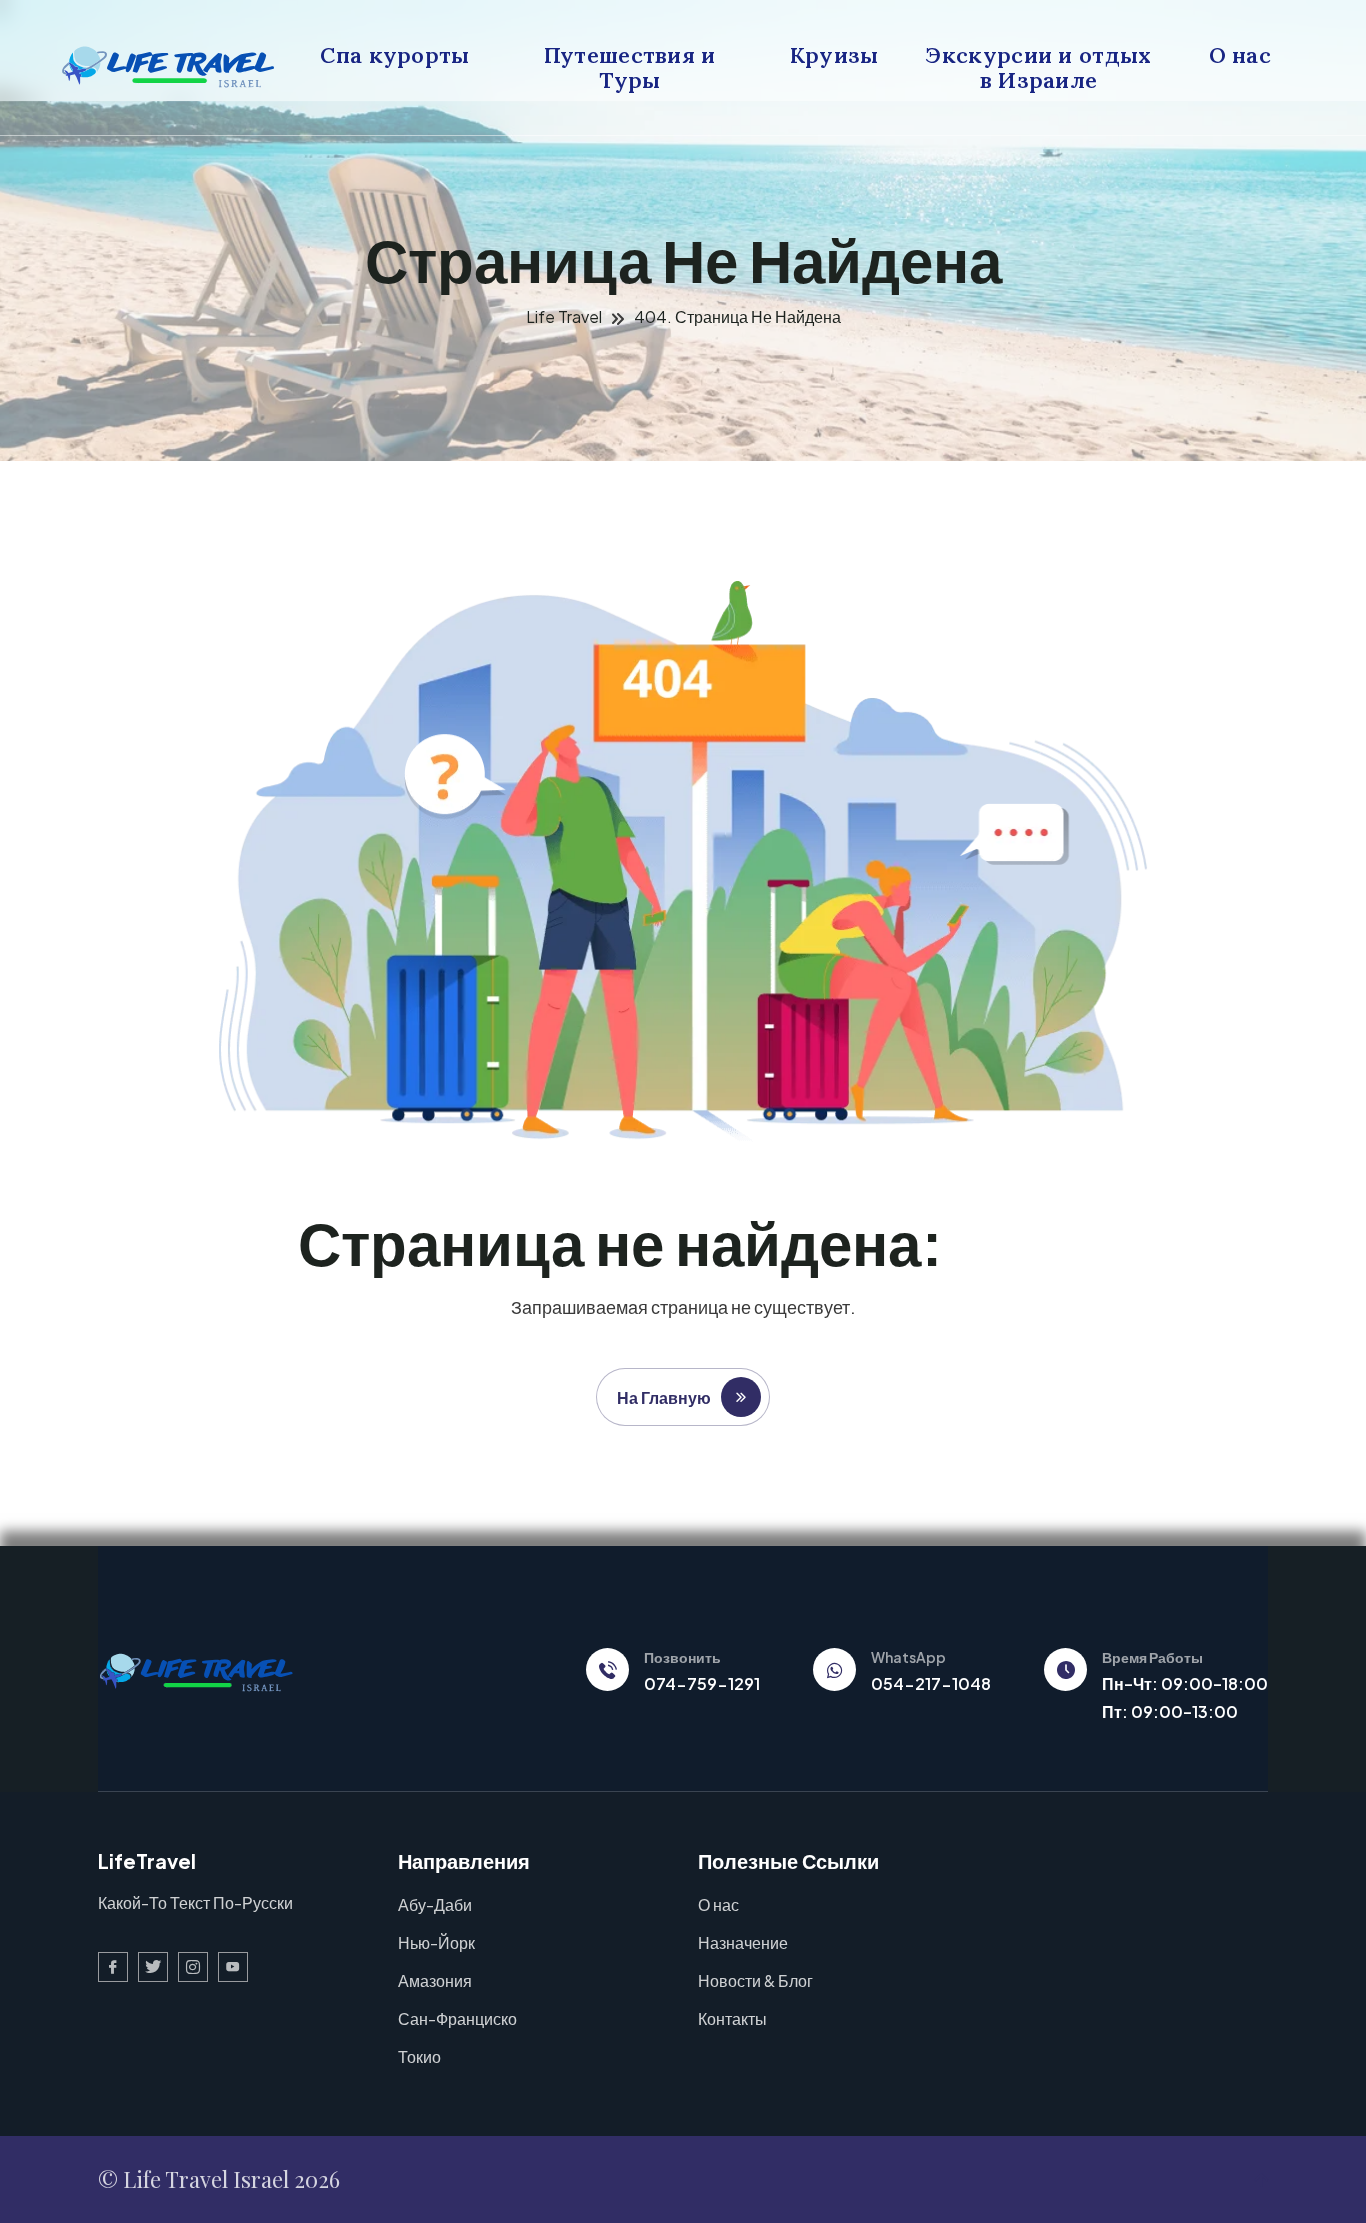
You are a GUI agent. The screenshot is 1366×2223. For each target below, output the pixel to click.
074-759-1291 (702, 1683)
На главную (664, 1397)
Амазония (435, 1980)
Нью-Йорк (436, 1942)
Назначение (743, 1942)
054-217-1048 (931, 1683)
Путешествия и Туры (630, 68)
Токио (419, 2056)
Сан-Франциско (457, 2018)
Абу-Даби (435, 1904)
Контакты (732, 2018)
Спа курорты (394, 55)
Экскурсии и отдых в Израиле (1039, 55)
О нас (1240, 55)
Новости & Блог (755, 1980)
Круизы (834, 55)
